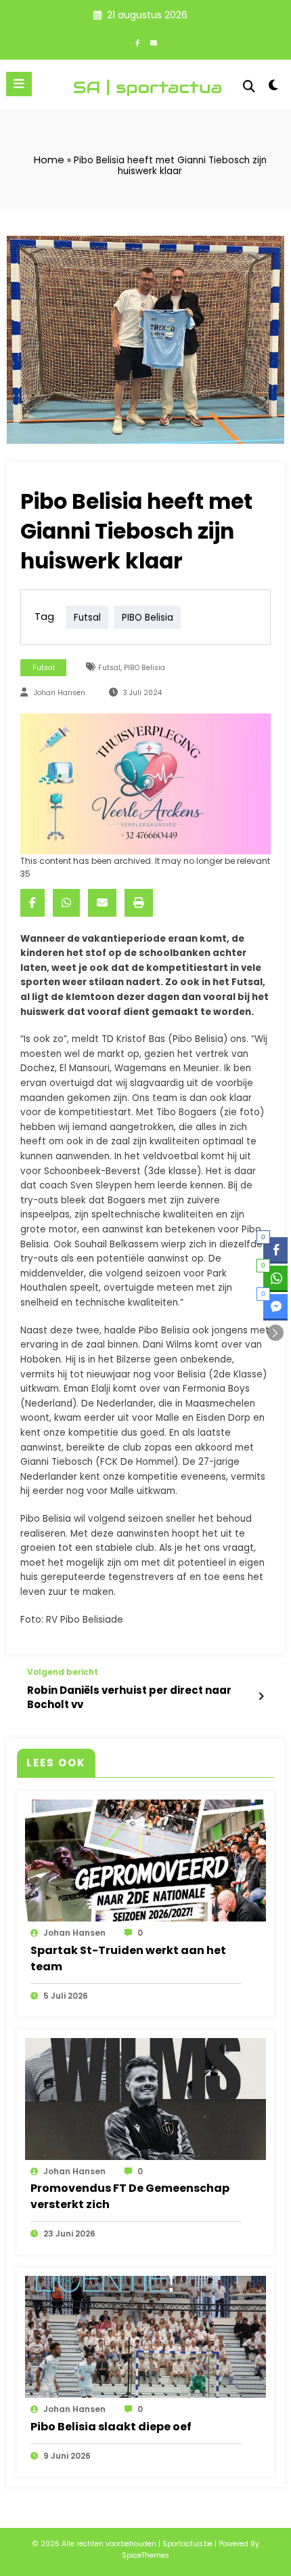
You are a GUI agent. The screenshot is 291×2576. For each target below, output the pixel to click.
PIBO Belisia (148, 617)
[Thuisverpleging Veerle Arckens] (145, 783)
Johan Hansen (60, 693)
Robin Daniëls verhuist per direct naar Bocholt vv (129, 1697)
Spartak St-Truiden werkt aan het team (128, 1958)
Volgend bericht (63, 1672)
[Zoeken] (249, 86)
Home (49, 160)
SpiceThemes (145, 2555)
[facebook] (32, 903)
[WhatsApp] (66, 903)
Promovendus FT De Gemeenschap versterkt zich (130, 2196)
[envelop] (102, 903)
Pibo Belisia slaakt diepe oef (111, 2427)
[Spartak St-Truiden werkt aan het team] (145, 1860)
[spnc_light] (274, 88)
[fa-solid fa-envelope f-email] (154, 43)
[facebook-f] (137, 43)
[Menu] (19, 84)
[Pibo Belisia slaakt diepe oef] (145, 2336)
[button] (275, 1333)
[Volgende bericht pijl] (261, 1697)
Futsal (87, 617)
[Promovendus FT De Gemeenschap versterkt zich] (145, 2098)
